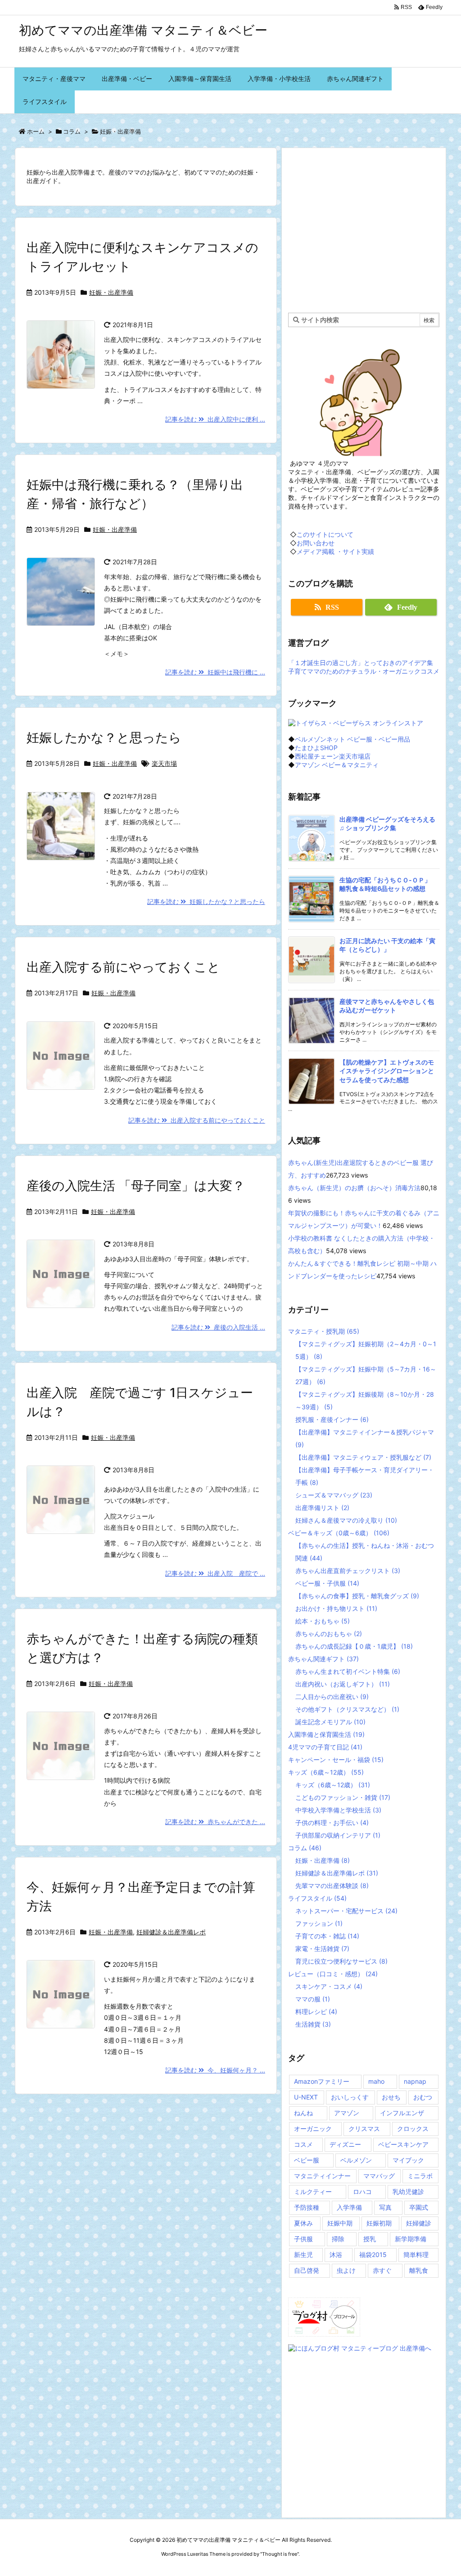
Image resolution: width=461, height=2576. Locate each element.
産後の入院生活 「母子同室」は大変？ (136, 1186)
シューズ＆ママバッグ (334, 1495)
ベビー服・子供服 (327, 1583)
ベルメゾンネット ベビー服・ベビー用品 (353, 739)
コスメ (303, 2144)
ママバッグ (379, 2176)
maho (376, 2081)
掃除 (338, 2239)
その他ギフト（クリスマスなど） (347, 1709)
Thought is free (280, 2554)
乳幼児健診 (408, 2192)
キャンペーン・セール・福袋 (336, 1760)
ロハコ (362, 2192)
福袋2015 (373, 2255)
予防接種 (307, 2207)
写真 (385, 2207)
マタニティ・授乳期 (324, 1331)
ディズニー (345, 2144)
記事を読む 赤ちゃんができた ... (215, 1822)
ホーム (36, 131)
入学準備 (349, 2207)
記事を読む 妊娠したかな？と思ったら (206, 901)
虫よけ (346, 2270)
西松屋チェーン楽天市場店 (333, 756)
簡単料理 (416, 2255)
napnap (415, 2081)
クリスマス (364, 2129)
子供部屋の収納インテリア (338, 1835)
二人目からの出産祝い (332, 1697)
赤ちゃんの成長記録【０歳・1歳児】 (354, 1646)
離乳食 (419, 2270)
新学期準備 (411, 2239)
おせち (391, 2097)
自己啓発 (307, 2270)
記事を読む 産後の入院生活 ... (218, 1327)
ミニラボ (420, 2176)
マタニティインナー (322, 2176)
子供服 (303, 2239)
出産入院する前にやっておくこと (123, 967)
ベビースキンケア (403, 2144)
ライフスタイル (317, 1898)
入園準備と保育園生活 (326, 1734)
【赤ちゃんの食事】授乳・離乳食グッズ (357, 1596)
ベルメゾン (356, 2160)
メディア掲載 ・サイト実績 (335, 551)
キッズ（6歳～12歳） (326, 1772)
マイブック (408, 2160)
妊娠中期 (340, 2223)
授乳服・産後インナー (332, 1419)
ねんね (303, 2113)
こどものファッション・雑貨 (343, 1797)
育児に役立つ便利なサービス (341, 1961)
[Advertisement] (364, 229)
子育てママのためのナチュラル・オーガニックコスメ (364, 671)
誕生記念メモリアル (330, 1722)
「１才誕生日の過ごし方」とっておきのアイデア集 (361, 663)
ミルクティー (313, 2192)
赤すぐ (382, 2270)
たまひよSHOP (316, 748)
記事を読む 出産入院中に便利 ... (215, 419)
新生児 (303, 2255)
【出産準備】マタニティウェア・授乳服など (363, 1457)
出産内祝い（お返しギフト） (343, 1684)
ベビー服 (307, 2160)
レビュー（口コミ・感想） (333, 1974)
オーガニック (313, 2129)
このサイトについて (325, 534)
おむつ (423, 2097)
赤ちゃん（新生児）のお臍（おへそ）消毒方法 (354, 1188)
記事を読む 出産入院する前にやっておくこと (197, 1120)
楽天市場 (164, 763)
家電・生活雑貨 (322, 1949)
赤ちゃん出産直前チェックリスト (348, 1571)
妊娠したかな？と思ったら (104, 737)
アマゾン (347, 2113)
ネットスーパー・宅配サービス (346, 1911)
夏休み (303, 2223)
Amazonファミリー (322, 2081)
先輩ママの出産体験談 (332, 1886)
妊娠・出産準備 (111, 292)
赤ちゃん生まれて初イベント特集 (348, 1671)
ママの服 (313, 1999)
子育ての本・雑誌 (327, 1936)
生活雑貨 (313, 2024)
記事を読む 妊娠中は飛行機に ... (215, 672)
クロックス (413, 2129)
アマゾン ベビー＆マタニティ (337, 765)
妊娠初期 (379, 2223)
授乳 (370, 2239)
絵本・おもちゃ (323, 1621)
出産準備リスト (322, 1508)
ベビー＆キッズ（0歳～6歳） (339, 1533)
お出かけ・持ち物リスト (336, 1608)
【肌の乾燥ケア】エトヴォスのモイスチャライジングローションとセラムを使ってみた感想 (387, 1071)
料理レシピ (316, 2012)
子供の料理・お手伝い (332, 1823)
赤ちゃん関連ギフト (323, 1659)
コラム (72, 131)
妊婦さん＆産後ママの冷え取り (346, 1520)
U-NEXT (306, 2097)
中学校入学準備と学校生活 (338, 1810)
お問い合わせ (316, 543)
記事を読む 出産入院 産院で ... (215, 1573)
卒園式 (419, 2207)
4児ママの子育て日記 (325, 1747)
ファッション (319, 1923)
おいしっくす (350, 2097)
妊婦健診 (419, 2223)
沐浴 (336, 2255)
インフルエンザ (402, 2113)
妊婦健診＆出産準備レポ (171, 1932)
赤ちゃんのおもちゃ (329, 1634)
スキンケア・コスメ (329, 1986)
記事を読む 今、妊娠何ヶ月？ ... (215, 2070)
